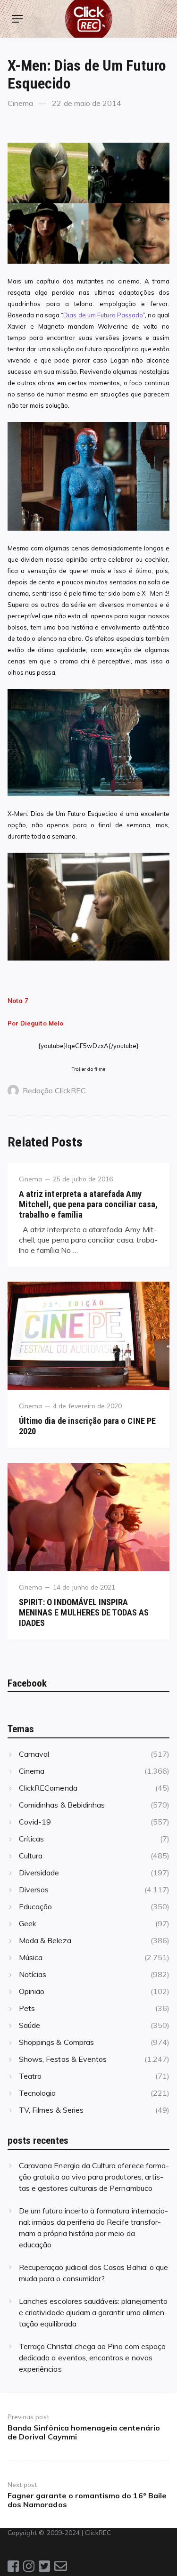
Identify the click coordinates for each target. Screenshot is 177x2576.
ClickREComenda (48, 1788)
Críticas (31, 1839)
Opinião (32, 1991)
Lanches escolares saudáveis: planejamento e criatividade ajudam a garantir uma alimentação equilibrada (93, 2312)
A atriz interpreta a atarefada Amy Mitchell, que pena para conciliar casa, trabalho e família (88, 1204)
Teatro (30, 2076)
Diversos (34, 1890)
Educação (35, 1906)
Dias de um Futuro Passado (103, 315)
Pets (27, 2008)
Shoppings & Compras (56, 2042)
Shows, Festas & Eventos (63, 2059)
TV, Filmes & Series (51, 2110)
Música (31, 1957)
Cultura (31, 1856)
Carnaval (34, 1754)
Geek (28, 1923)
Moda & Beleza (45, 1940)
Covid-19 (35, 1822)
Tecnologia (37, 2093)
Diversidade (39, 1873)
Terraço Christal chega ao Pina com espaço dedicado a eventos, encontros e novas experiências (92, 2358)
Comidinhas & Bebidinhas (62, 1805)
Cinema (20, 103)
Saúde (29, 2025)
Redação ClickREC (54, 1090)
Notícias (33, 1974)
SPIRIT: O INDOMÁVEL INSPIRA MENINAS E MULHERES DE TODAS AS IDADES (84, 1612)
